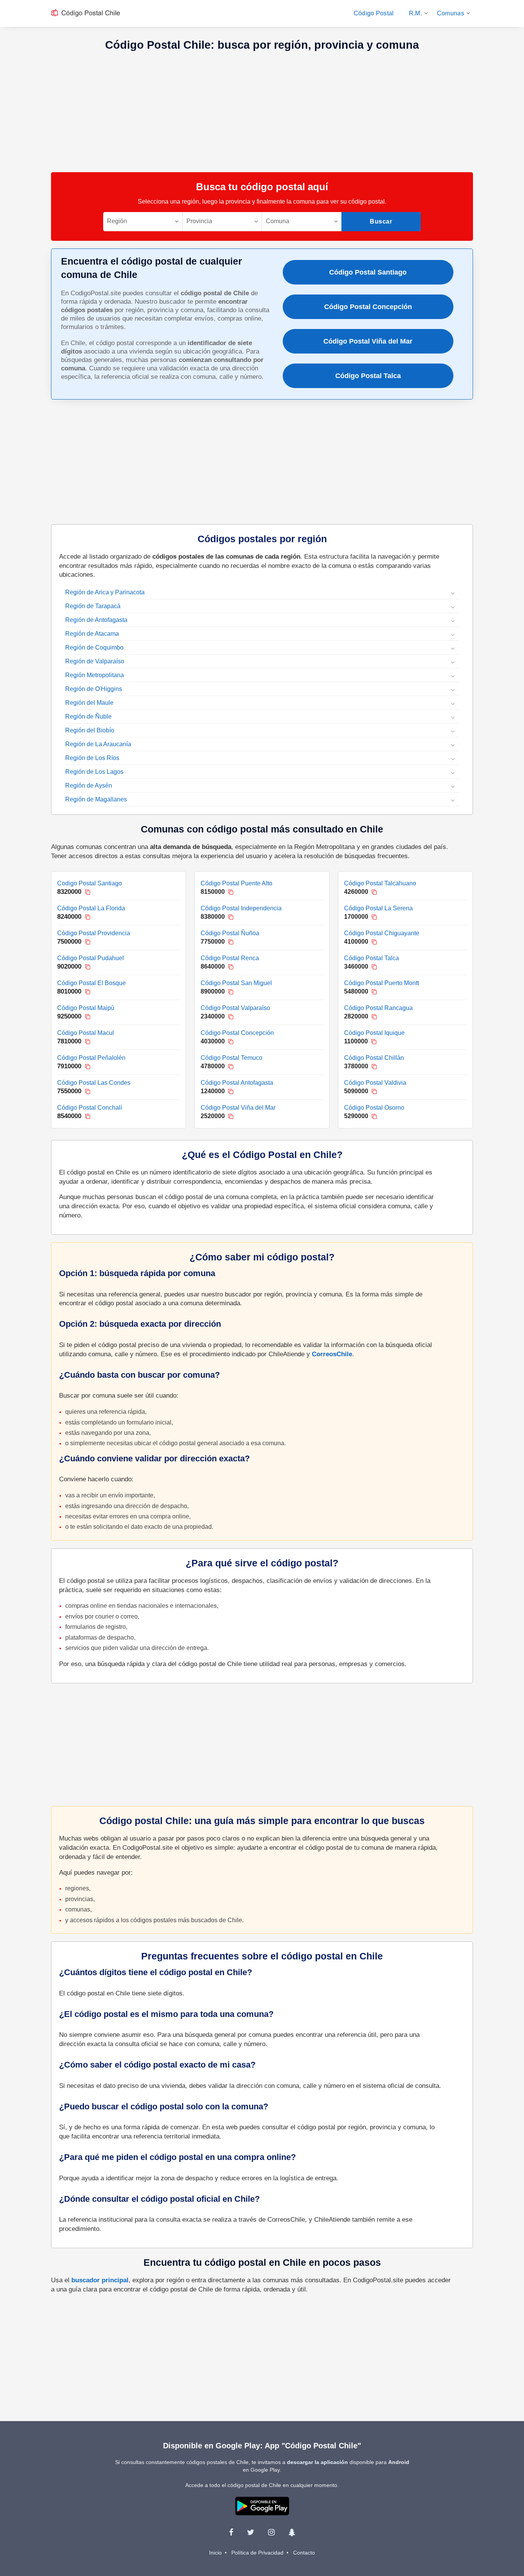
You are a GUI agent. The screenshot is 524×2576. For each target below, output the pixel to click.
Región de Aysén (89, 785)
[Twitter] (251, 2532)
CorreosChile (332, 1354)
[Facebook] (231, 2532)
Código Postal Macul (86, 1033)
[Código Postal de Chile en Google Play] (262, 2505)
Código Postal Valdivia (375, 1083)
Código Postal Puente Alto (236, 883)
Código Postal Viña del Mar (368, 341)
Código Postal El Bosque (91, 983)
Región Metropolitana (95, 675)
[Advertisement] (262, 111)
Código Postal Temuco (232, 1058)
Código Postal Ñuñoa (230, 933)
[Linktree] (292, 2532)
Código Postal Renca (230, 958)
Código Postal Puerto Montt (381, 983)
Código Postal (374, 13)
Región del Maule (89, 703)
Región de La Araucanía (98, 744)
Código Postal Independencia (241, 908)
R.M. (415, 13)
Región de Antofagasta (96, 620)
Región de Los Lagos (94, 772)
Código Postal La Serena (378, 908)
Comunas (451, 13)
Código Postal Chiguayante (382, 933)
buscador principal (100, 2280)
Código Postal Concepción (368, 307)
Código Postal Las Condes (94, 1083)
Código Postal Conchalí (90, 1108)
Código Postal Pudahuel (91, 958)
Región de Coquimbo (94, 647)
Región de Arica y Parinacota (105, 592)
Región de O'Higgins (94, 689)
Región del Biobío (90, 730)
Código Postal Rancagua (378, 1008)
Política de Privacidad (257, 2553)
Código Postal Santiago (368, 272)
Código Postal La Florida (91, 908)
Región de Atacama (92, 634)
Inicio (215, 2553)
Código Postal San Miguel (236, 983)
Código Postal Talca (368, 376)
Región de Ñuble (88, 716)
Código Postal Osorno (374, 1108)
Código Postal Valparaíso (235, 1008)
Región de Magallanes (96, 799)
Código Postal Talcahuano (380, 883)
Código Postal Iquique (374, 1033)
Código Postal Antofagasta (237, 1083)
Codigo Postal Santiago (90, 883)
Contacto (304, 2553)
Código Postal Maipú (86, 1008)
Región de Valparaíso (95, 661)
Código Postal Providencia (94, 933)
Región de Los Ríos (92, 758)
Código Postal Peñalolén (91, 1058)
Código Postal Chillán (374, 1058)
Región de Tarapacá (93, 606)
